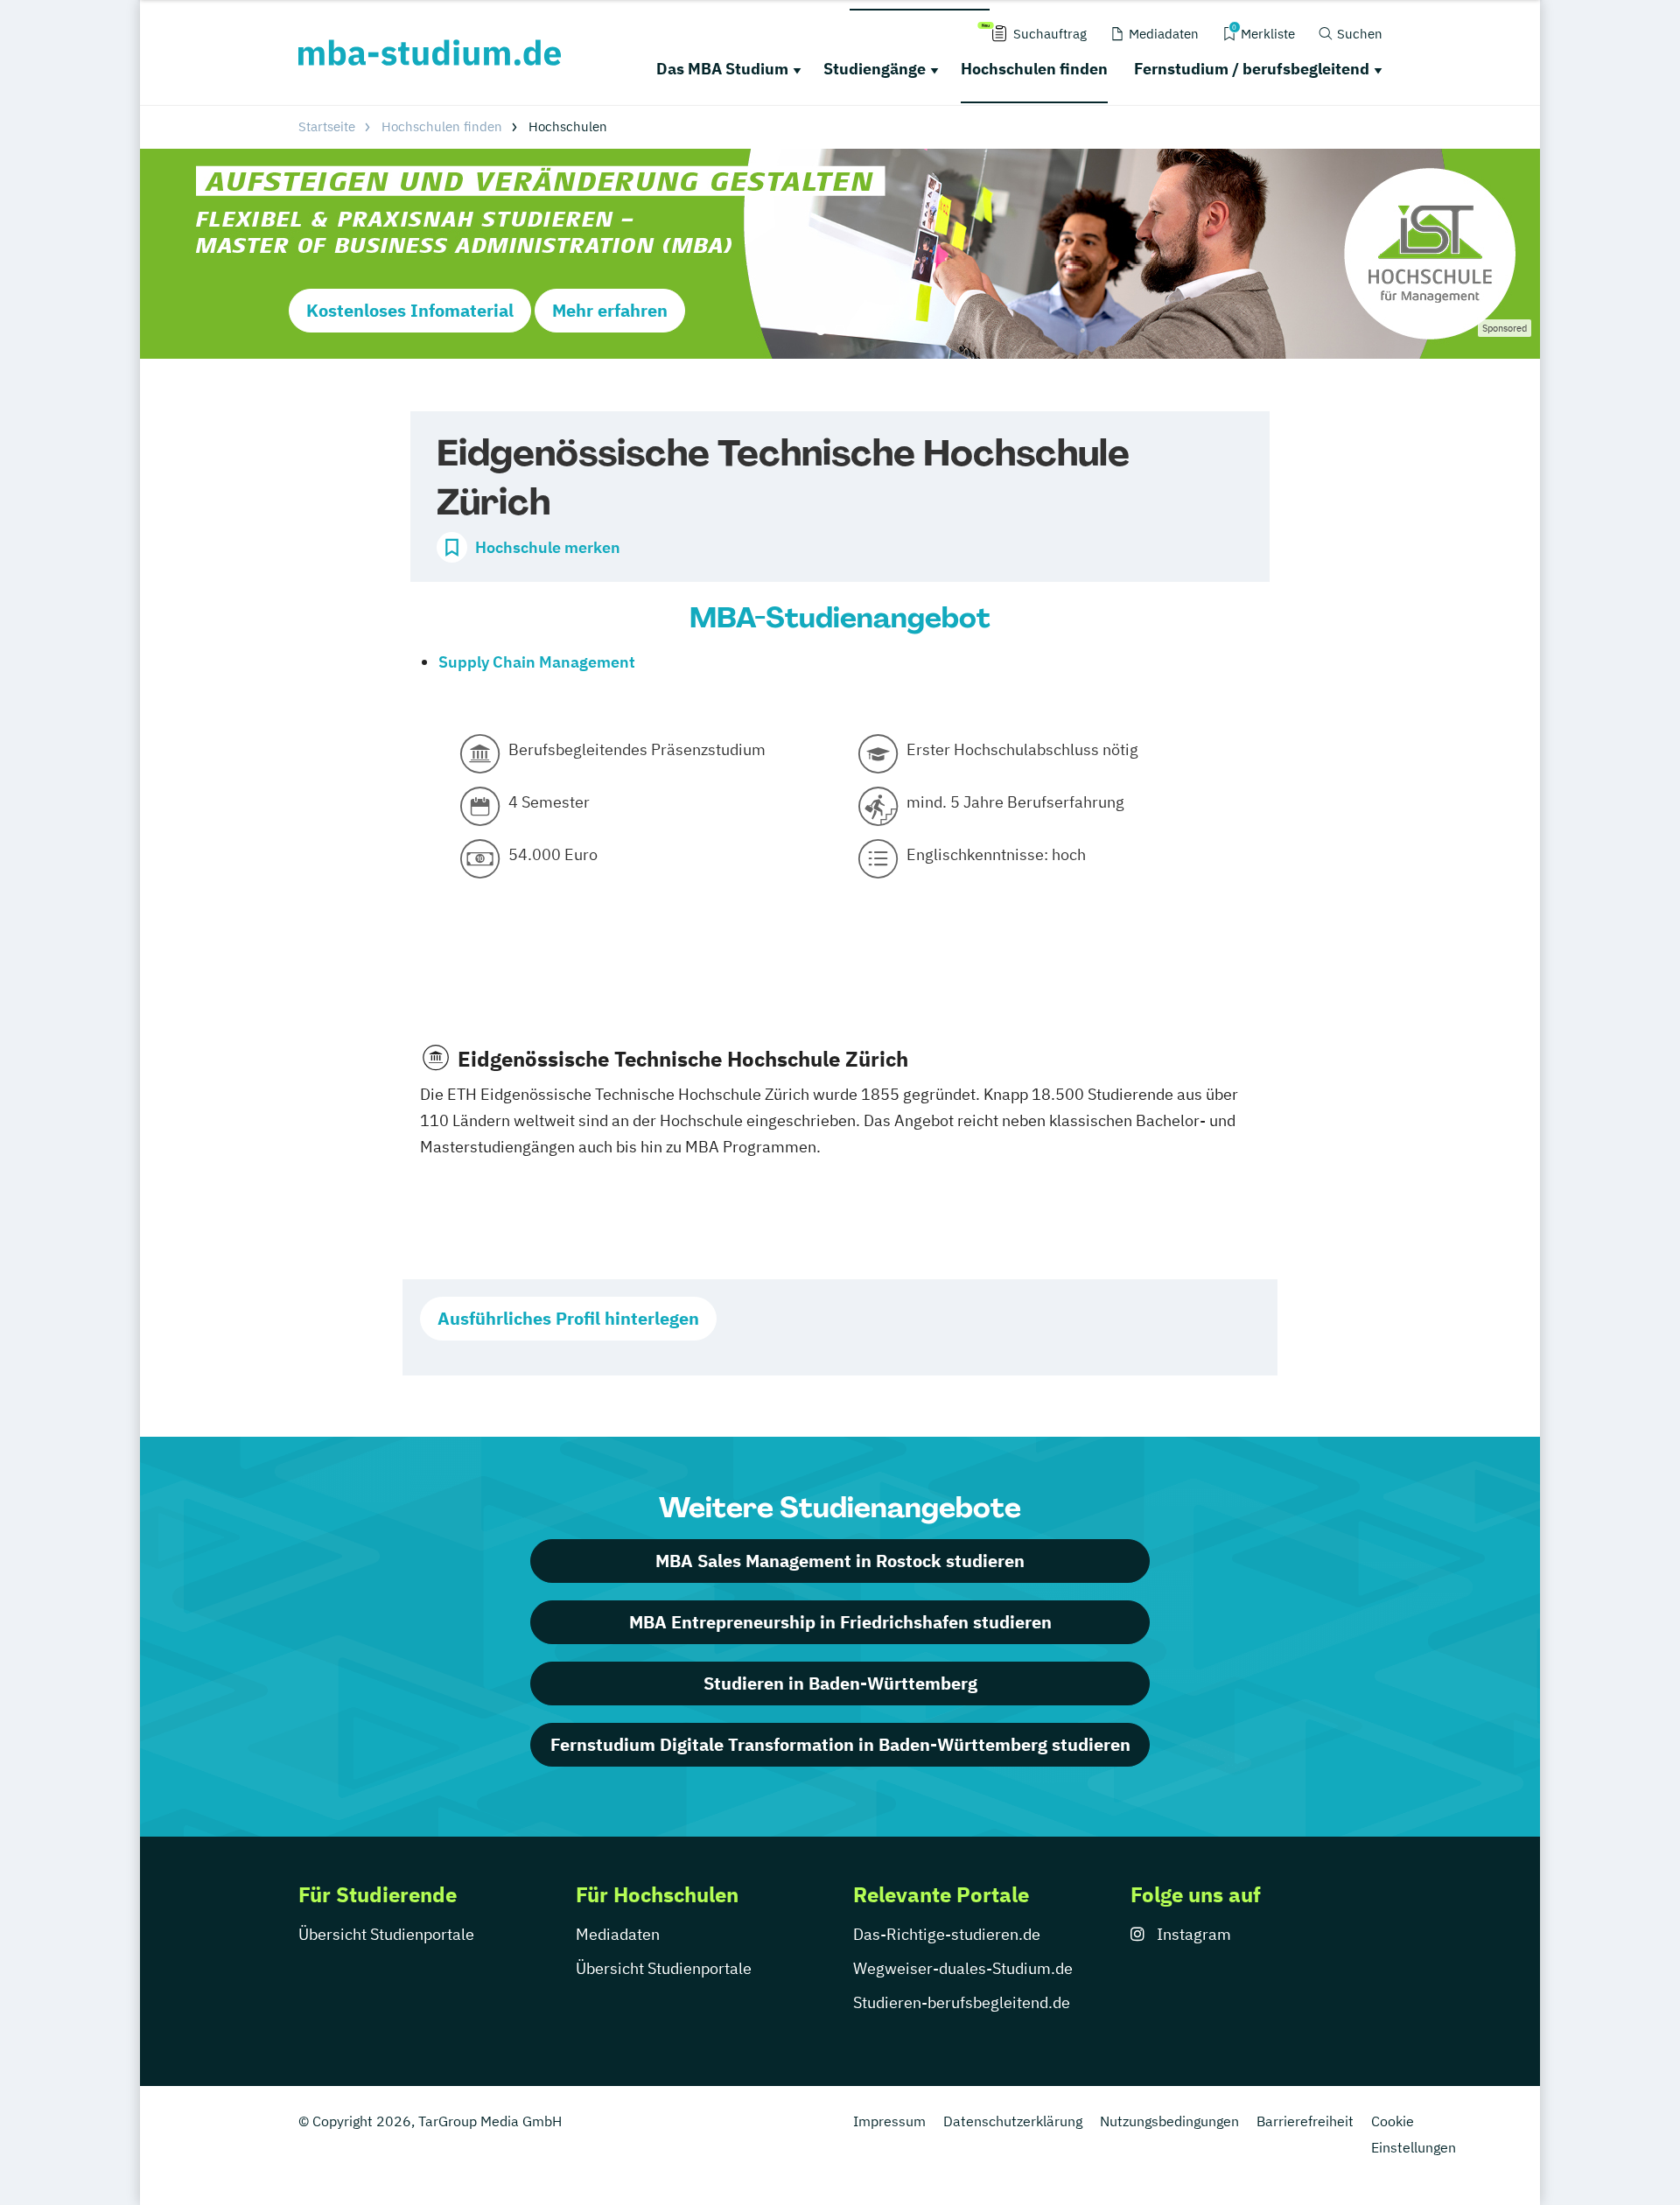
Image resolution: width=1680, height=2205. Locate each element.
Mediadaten (618, 1934)
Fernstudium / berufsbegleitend (1252, 69)
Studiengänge (875, 69)
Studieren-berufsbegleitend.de (962, 2002)
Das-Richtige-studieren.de (947, 1934)
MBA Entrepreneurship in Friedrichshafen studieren (840, 1622)
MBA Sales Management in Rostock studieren (840, 1561)
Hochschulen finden (1034, 69)
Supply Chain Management (537, 662)
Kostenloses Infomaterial (410, 310)
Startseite (327, 126)
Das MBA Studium (722, 69)
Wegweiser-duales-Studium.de (963, 1968)
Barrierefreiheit (1305, 2121)
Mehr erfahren (610, 310)
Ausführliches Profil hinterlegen (568, 1318)
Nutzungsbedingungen (1169, 2121)
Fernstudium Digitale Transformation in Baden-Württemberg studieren (840, 1744)
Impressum (889, 2121)
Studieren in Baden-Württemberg (840, 1683)
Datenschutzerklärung (1013, 2121)
